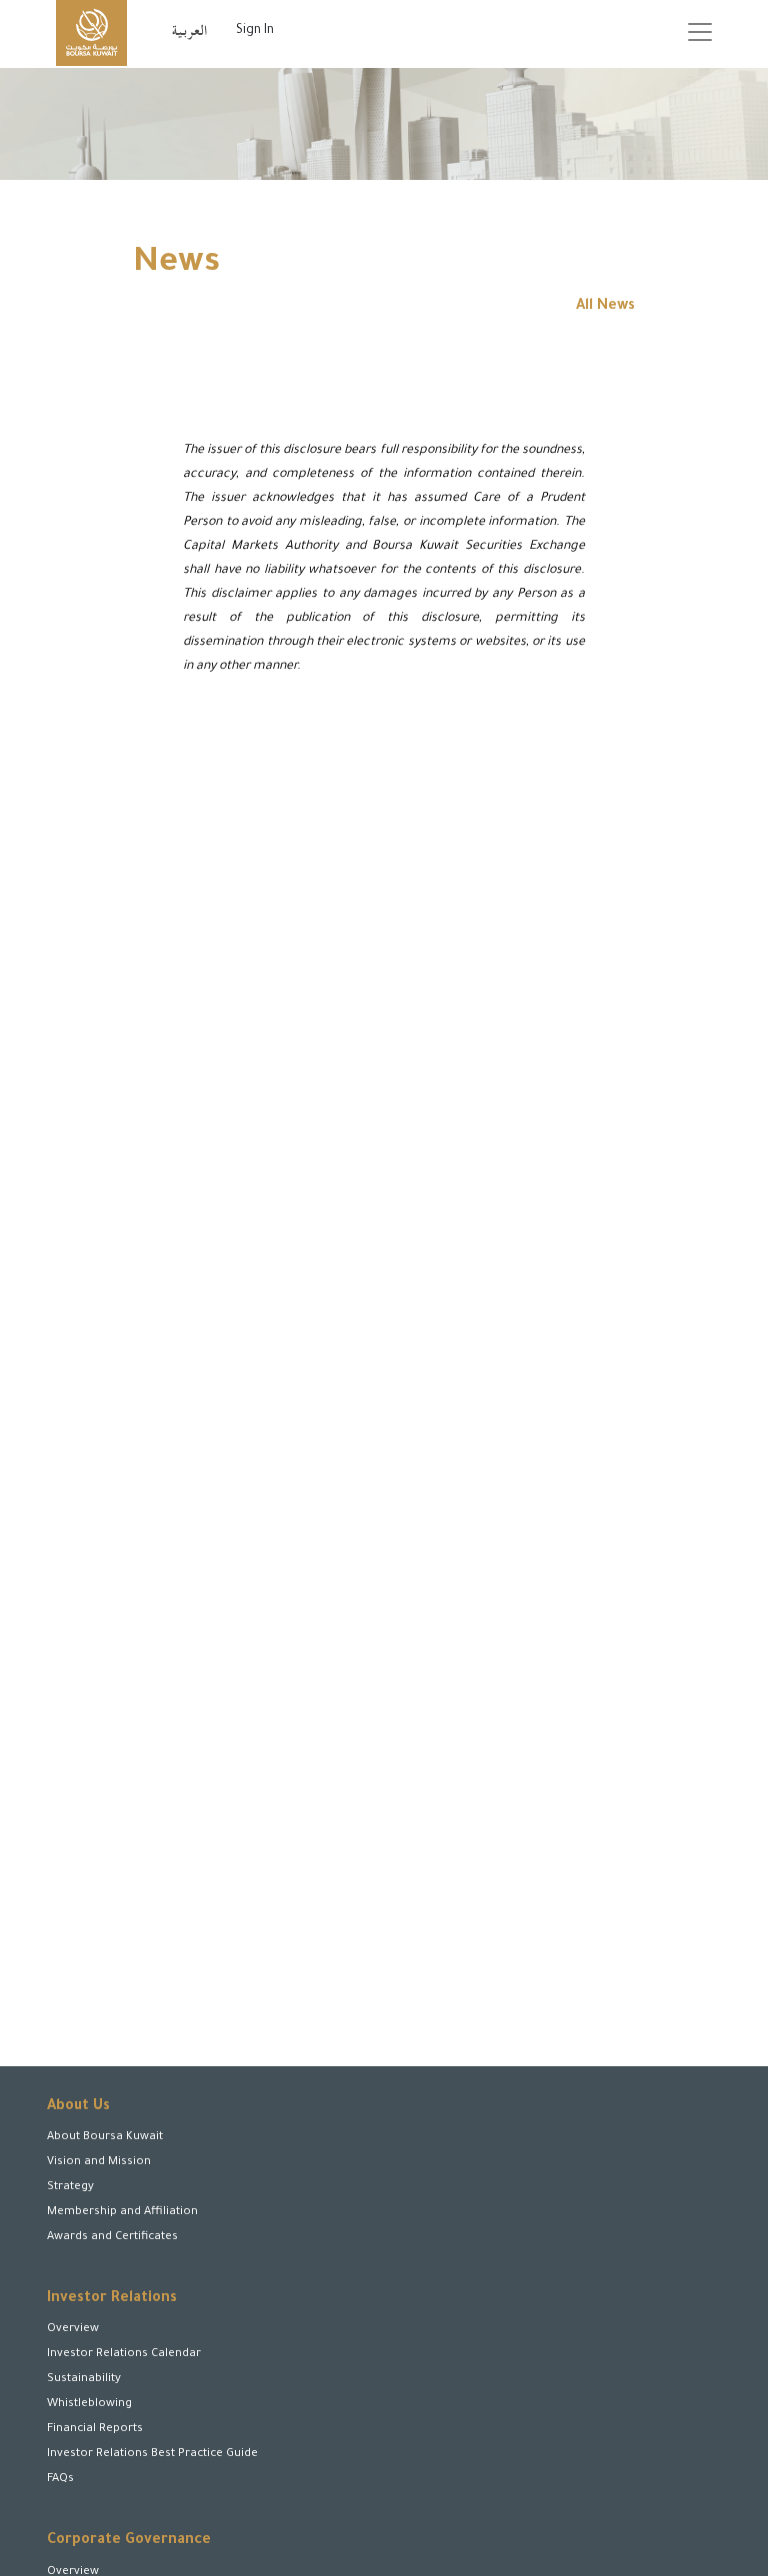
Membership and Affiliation (122, 2213)
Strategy (70, 2188)
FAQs (60, 2480)
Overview (73, 2330)
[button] (111, 2494)
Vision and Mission (99, 2163)
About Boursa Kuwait (105, 2138)
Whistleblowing (89, 2405)
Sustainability (84, 2380)
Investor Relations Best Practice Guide (152, 2455)
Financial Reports (95, 2430)
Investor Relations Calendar (124, 2355)
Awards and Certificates (112, 2238)
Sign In (255, 31)
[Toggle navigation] (700, 32)
